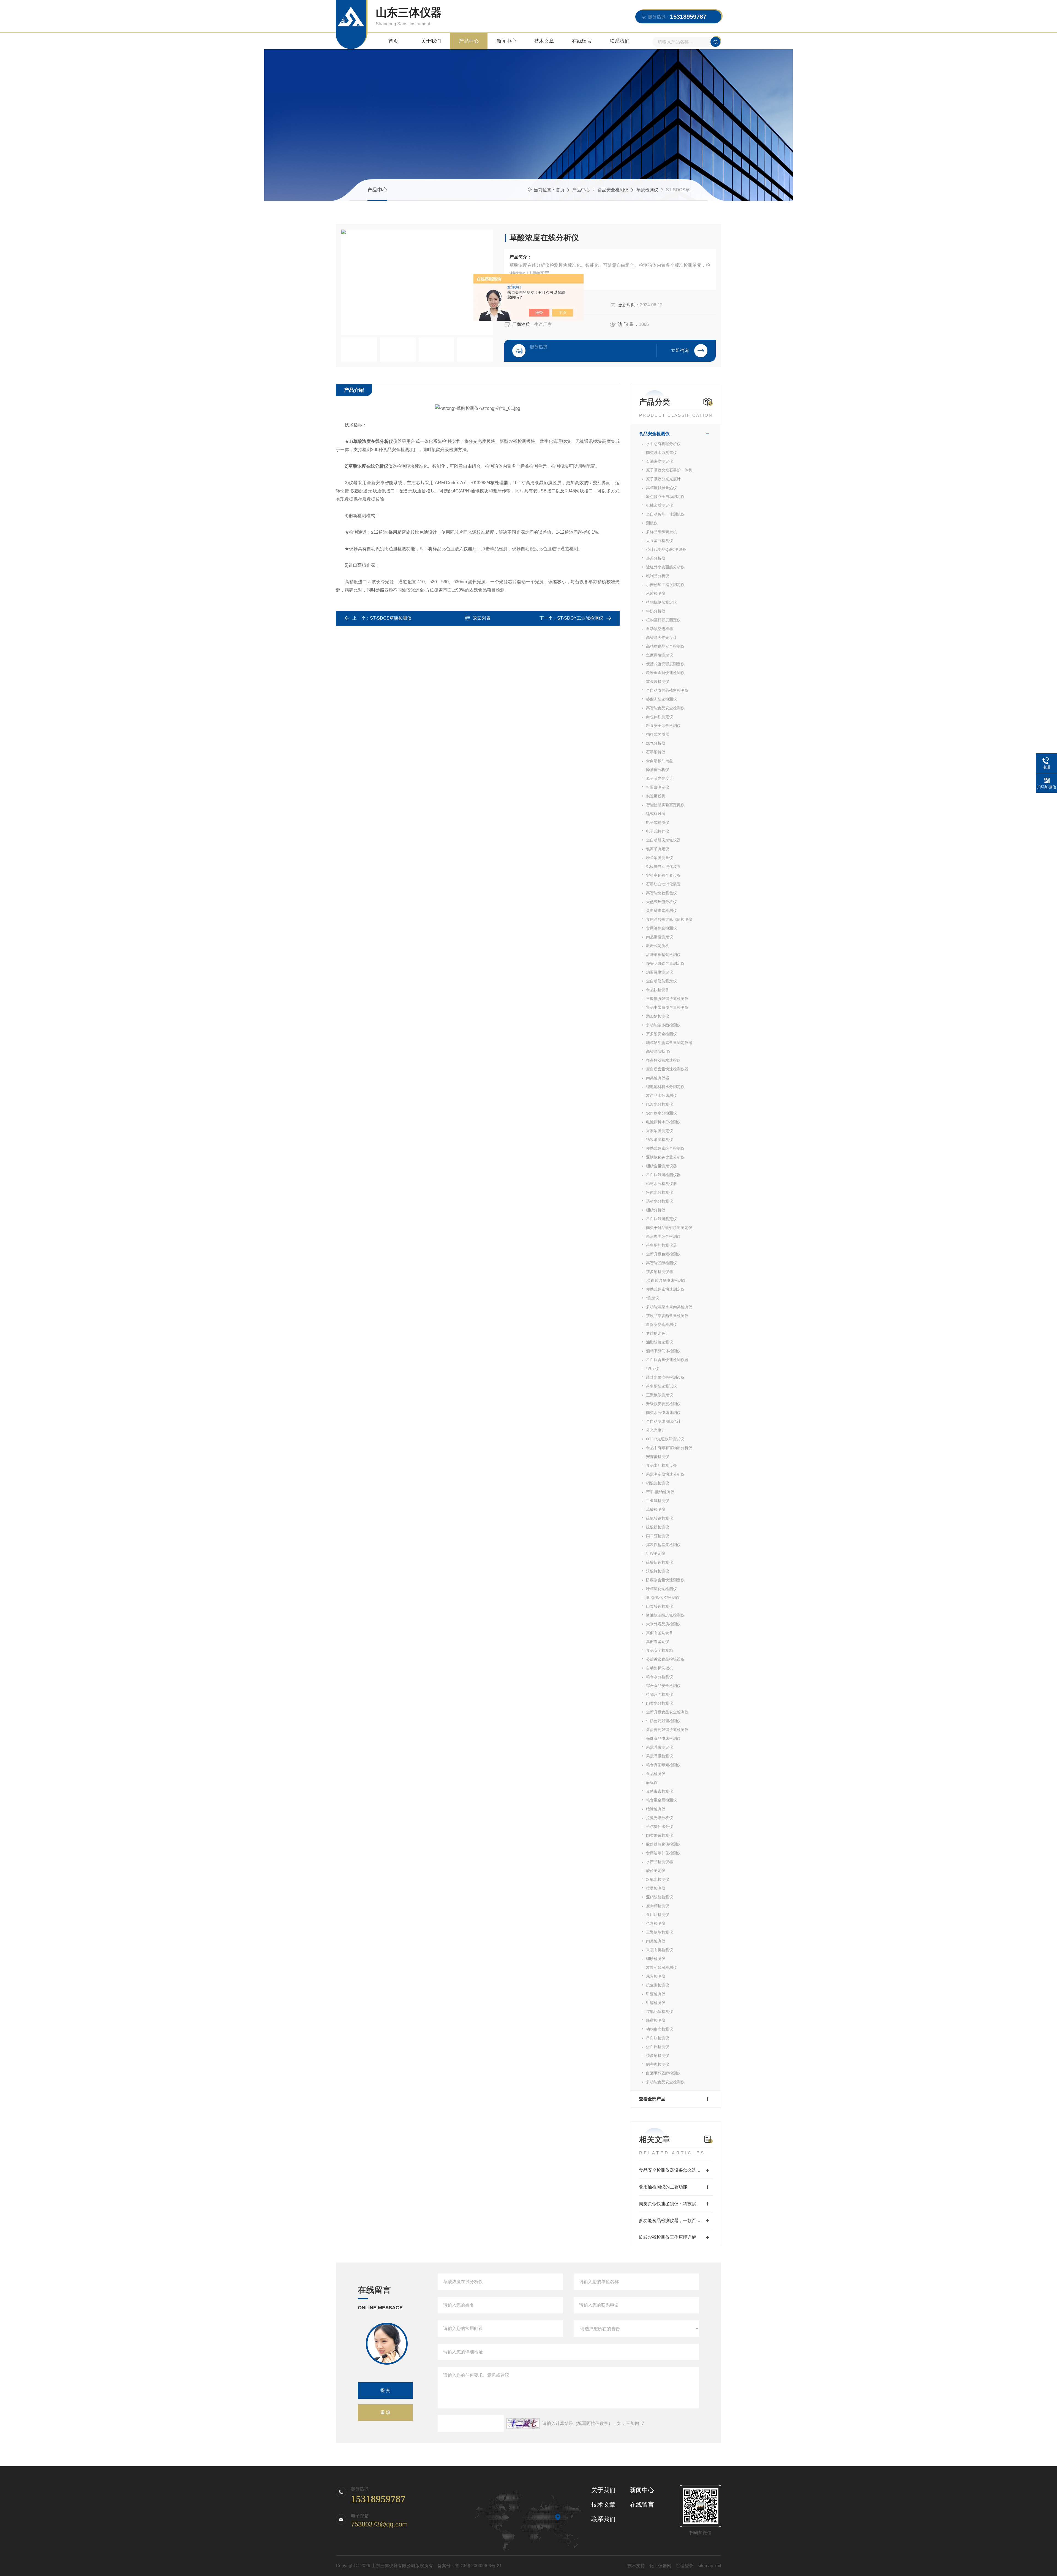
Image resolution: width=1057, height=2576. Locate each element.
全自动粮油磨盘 (660, 761)
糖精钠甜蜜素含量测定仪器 (669, 1043)
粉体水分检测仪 (660, 1192)
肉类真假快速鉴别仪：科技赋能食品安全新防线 (676, 2204)
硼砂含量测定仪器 (661, 1166)
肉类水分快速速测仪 (663, 1413)
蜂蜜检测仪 (656, 2020)
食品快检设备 (658, 990)
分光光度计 (656, 1430)
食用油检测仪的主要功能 (663, 2187)
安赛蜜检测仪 (658, 1457)
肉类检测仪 (656, 1941)
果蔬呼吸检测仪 (660, 1756)
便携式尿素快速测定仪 (665, 1289)
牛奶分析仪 (656, 611)
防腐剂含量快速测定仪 (665, 1580)
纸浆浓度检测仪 (660, 1140)
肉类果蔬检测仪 (660, 1835)
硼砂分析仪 (656, 1210)
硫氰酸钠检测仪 (660, 1518)
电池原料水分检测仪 (663, 1122)
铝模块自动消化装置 (663, 866)
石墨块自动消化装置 (663, 884)
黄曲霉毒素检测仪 (661, 911)
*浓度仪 (653, 1369)
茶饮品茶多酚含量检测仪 (667, 1316)
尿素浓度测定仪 (660, 1131)
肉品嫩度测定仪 (660, 937)
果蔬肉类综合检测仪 (663, 1236)
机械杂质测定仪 (660, 505)
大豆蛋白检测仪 (660, 541)
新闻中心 (506, 41)
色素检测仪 (656, 1923)
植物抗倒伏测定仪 (661, 602)
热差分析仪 (656, 558)
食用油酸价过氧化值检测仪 (669, 919)
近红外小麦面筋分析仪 (665, 567)
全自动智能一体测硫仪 (665, 514)
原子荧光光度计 (660, 778)
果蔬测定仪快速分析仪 (665, 1474)
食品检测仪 (656, 1774)
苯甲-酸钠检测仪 (660, 1492)
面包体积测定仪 (660, 717)
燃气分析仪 (656, 743)
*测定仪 (653, 1298)
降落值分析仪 (658, 770)
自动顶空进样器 (660, 629)
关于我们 (431, 41)
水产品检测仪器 (660, 1862)
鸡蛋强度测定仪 (660, 972)
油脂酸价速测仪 (660, 1342)
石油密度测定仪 (660, 461)
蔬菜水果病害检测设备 (665, 1377)
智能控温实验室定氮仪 (665, 805)
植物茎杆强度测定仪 (663, 620)
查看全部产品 (652, 2099)
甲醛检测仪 (656, 1994)
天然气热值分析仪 (661, 902)
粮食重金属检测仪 (661, 1800)
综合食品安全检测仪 (663, 1686)
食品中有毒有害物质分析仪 (669, 1448)
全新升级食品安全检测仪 (667, 1712)
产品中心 (469, 41)
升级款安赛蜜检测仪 (663, 1404)
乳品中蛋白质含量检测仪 (667, 1007)
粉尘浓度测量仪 (660, 858)
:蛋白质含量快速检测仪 (666, 1280)
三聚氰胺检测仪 (660, 1932)
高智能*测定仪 (658, 1051)
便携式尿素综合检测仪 (665, 1148)
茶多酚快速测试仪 (661, 1386)
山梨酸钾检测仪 (660, 1606)
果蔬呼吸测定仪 (660, 1747)
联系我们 (620, 41)
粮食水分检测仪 (660, 1677)
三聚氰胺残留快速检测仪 (667, 999)
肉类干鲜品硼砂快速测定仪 (669, 1228)
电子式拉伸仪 (658, 831)
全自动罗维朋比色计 (663, 1421)
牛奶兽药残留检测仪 (663, 1721)
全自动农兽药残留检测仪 (667, 690)
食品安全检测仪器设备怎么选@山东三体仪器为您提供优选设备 (676, 2170)
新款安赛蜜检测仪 (661, 1324)
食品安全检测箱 (660, 1650)
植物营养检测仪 (660, 1694)
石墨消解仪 (656, 752)
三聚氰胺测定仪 (660, 1395)
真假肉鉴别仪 (658, 1642)
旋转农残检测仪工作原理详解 (668, 2237)
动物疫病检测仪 (660, 2029)
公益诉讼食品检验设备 (665, 1659)
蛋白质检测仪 (658, 2047)
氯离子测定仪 (658, 849)
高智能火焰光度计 (661, 637)
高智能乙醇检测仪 (661, 1263)
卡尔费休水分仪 (660, 1827)
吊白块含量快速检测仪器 (667, 1360)
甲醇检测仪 (656, 2003)
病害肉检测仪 (658, 2064)
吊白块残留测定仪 (661, 1219)
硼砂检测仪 (656, 1959)
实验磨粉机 (656, 796)
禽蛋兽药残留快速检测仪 (667, 1730)
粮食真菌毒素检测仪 (663, 1765)
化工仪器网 (660, 2566)
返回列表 (482, 618)
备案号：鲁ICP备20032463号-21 (470, 2566)
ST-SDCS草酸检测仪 (391, 618)
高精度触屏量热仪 (661, 488)
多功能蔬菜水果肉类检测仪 (669, 1307)
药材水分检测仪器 (661, 1184)
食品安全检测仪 (613, 190)
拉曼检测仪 (656, 1888)
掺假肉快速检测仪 (661, 699)
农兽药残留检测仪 (661, 1967)
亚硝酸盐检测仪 (660, 1897)
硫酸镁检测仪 (658, 1527)
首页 (393, 41)
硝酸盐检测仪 (658, 1483)
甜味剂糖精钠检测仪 (663, 955)
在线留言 (582, 41)
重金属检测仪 (658, 682)
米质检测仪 (656, 593)
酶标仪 (652, 1782)
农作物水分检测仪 (661, 1113)
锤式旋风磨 (656, 814)
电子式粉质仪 (658, 822)
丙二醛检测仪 (658, 1536)
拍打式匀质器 (658, 734)
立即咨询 (680, 351)
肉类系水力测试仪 (661, 452)
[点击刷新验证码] (523, 2424)
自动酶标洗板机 (660, 1668)
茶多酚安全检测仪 (661, 1034)
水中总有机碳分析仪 (663, 444)
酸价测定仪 (656, 1871)
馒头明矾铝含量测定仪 (665, 963)
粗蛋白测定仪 (658, 787)
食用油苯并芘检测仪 (663, 1853)
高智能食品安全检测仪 (665, 708)
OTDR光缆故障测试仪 (665, 1439)
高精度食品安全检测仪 (665, 646)
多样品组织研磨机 (661, 532)
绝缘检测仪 (656, 1809)
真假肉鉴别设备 (660, 1633)
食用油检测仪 (658, 1915)
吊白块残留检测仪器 (663, 1175)
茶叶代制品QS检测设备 (666, 549)
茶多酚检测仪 (658, 2056)
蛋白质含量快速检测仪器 (667, 1069)
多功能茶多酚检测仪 (663, 1025)
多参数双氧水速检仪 (663, 1060)
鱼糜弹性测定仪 (660, 655)
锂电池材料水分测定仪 (665, 1087)
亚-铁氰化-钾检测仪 (663, 1598)
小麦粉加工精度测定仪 (665, 585)
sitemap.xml (709, 2566)
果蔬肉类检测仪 (660, 1950)
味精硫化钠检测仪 (661, 1589)
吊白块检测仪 (658, 2038)
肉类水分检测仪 (660, 1703)
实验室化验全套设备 (663, 875)
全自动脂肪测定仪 (661, 981)
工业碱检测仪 (658, 1501)
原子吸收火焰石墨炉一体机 (669, 470)
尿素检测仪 (656, 1976)
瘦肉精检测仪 (658, 1906)
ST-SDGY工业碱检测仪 (580, 618)
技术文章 (544, 41)
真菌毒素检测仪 (660, 1791)
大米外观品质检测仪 (663, 1624)
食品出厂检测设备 (661, 1465)
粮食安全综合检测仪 (663, 726)
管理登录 (685, 2566)
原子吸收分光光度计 (663, 479)
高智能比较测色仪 (661, 893)
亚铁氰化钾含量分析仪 (665, 1157)
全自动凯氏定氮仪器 (663, 840)
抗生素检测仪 (658, 1985)
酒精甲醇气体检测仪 (663, 1351)
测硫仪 (652, 523)
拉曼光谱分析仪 (660, 1818)
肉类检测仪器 (658, 1078)
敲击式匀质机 (658, 946)
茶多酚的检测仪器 (661, 1245)
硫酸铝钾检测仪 (660, 1562)
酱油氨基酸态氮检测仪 (665, 1615)
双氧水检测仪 (658, 1879)
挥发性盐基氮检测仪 (663, 1545)
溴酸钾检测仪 (658, 1571)
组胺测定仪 (656, 1553)
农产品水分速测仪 (661, 1095)
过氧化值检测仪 (660, 2011)
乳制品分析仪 (658, 576)
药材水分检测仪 (660, 1201)
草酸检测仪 (647, 190)
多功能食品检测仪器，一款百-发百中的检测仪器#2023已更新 (676, 2221)
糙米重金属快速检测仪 (665, 673)
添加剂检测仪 (658, 1016)
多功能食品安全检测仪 (665, 2082)
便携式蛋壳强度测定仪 (665, 664)
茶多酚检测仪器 (660, 1272)
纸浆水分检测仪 (660, 1104)
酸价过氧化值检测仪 (663, 1844)
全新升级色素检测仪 (663, 1254)
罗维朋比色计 (658, 1333)
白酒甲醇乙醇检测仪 (663, 2073)
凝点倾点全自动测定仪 (665, 497)
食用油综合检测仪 (661, 928)
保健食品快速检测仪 (663, 1738)
